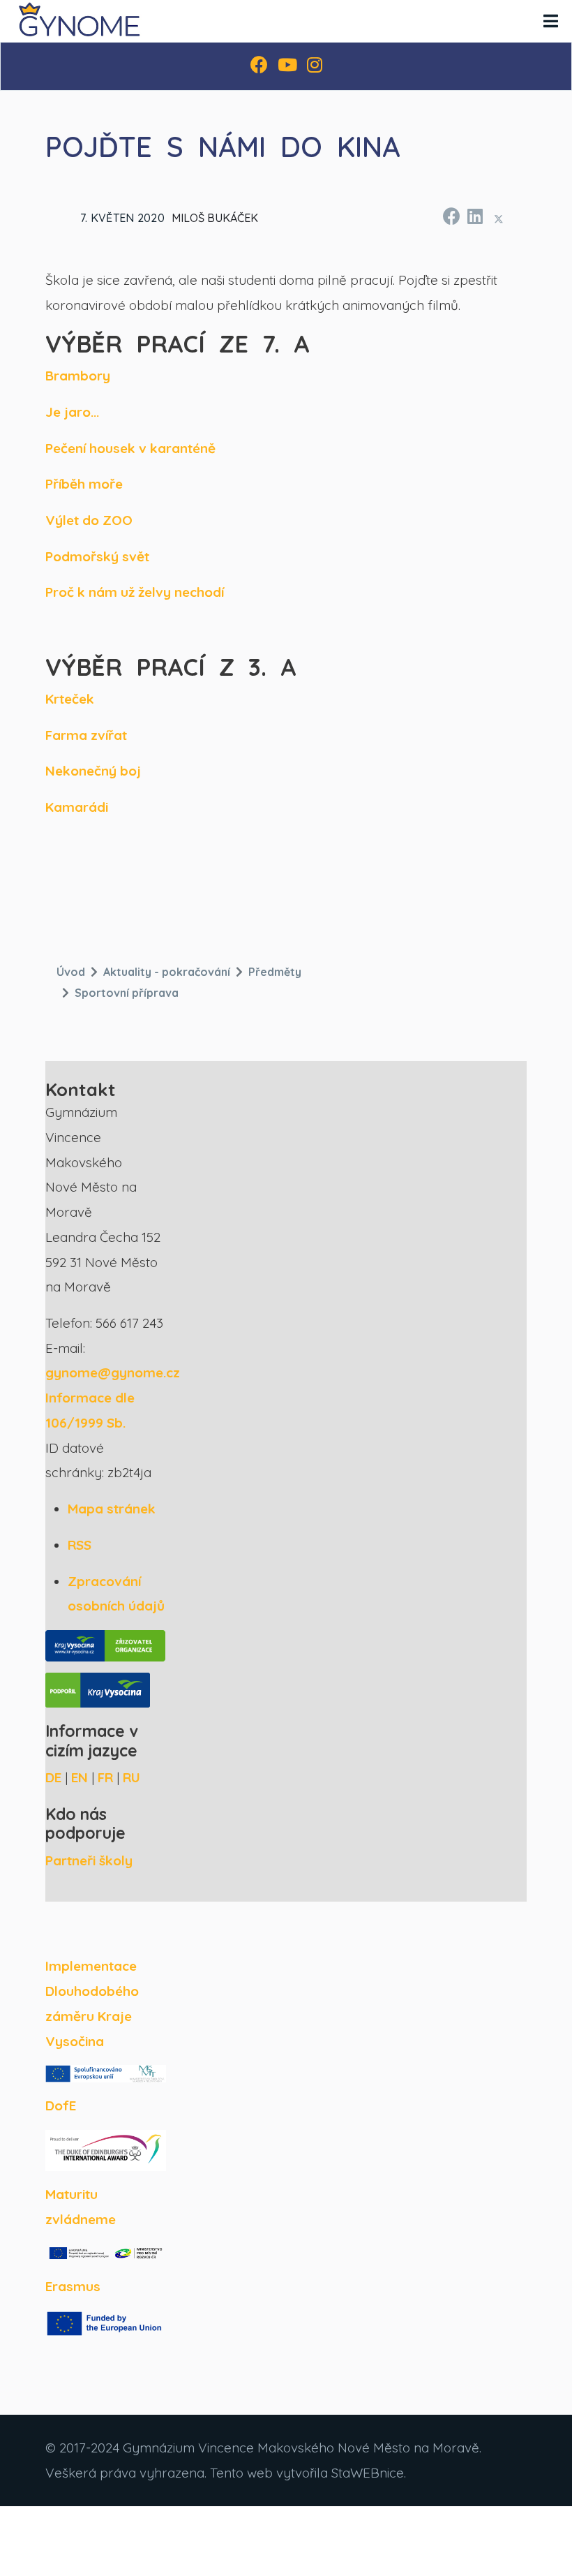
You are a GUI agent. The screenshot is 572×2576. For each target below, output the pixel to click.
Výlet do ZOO (89, 520)
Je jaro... (72, 412)
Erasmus (73, 2286)
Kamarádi (77, 807)
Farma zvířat (86, 735)
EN (80, 1777)
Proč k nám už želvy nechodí (135, 592)
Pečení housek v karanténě (130, 448)
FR (105, 1777)
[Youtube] (287, 66)
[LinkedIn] (474, 214)
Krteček (70, 699)
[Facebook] (259, 66)
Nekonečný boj (93, 771)
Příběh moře (84, 484)
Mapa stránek (112, 1509)
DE (53, 1777)
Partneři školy (89, 1860)
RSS (80, 1545)
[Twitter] (499, 219)
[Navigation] (551, 21)
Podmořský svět (97, 556)
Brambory (78, 376)
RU (131, 1777)
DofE (61, 2105)
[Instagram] (315, 66)
